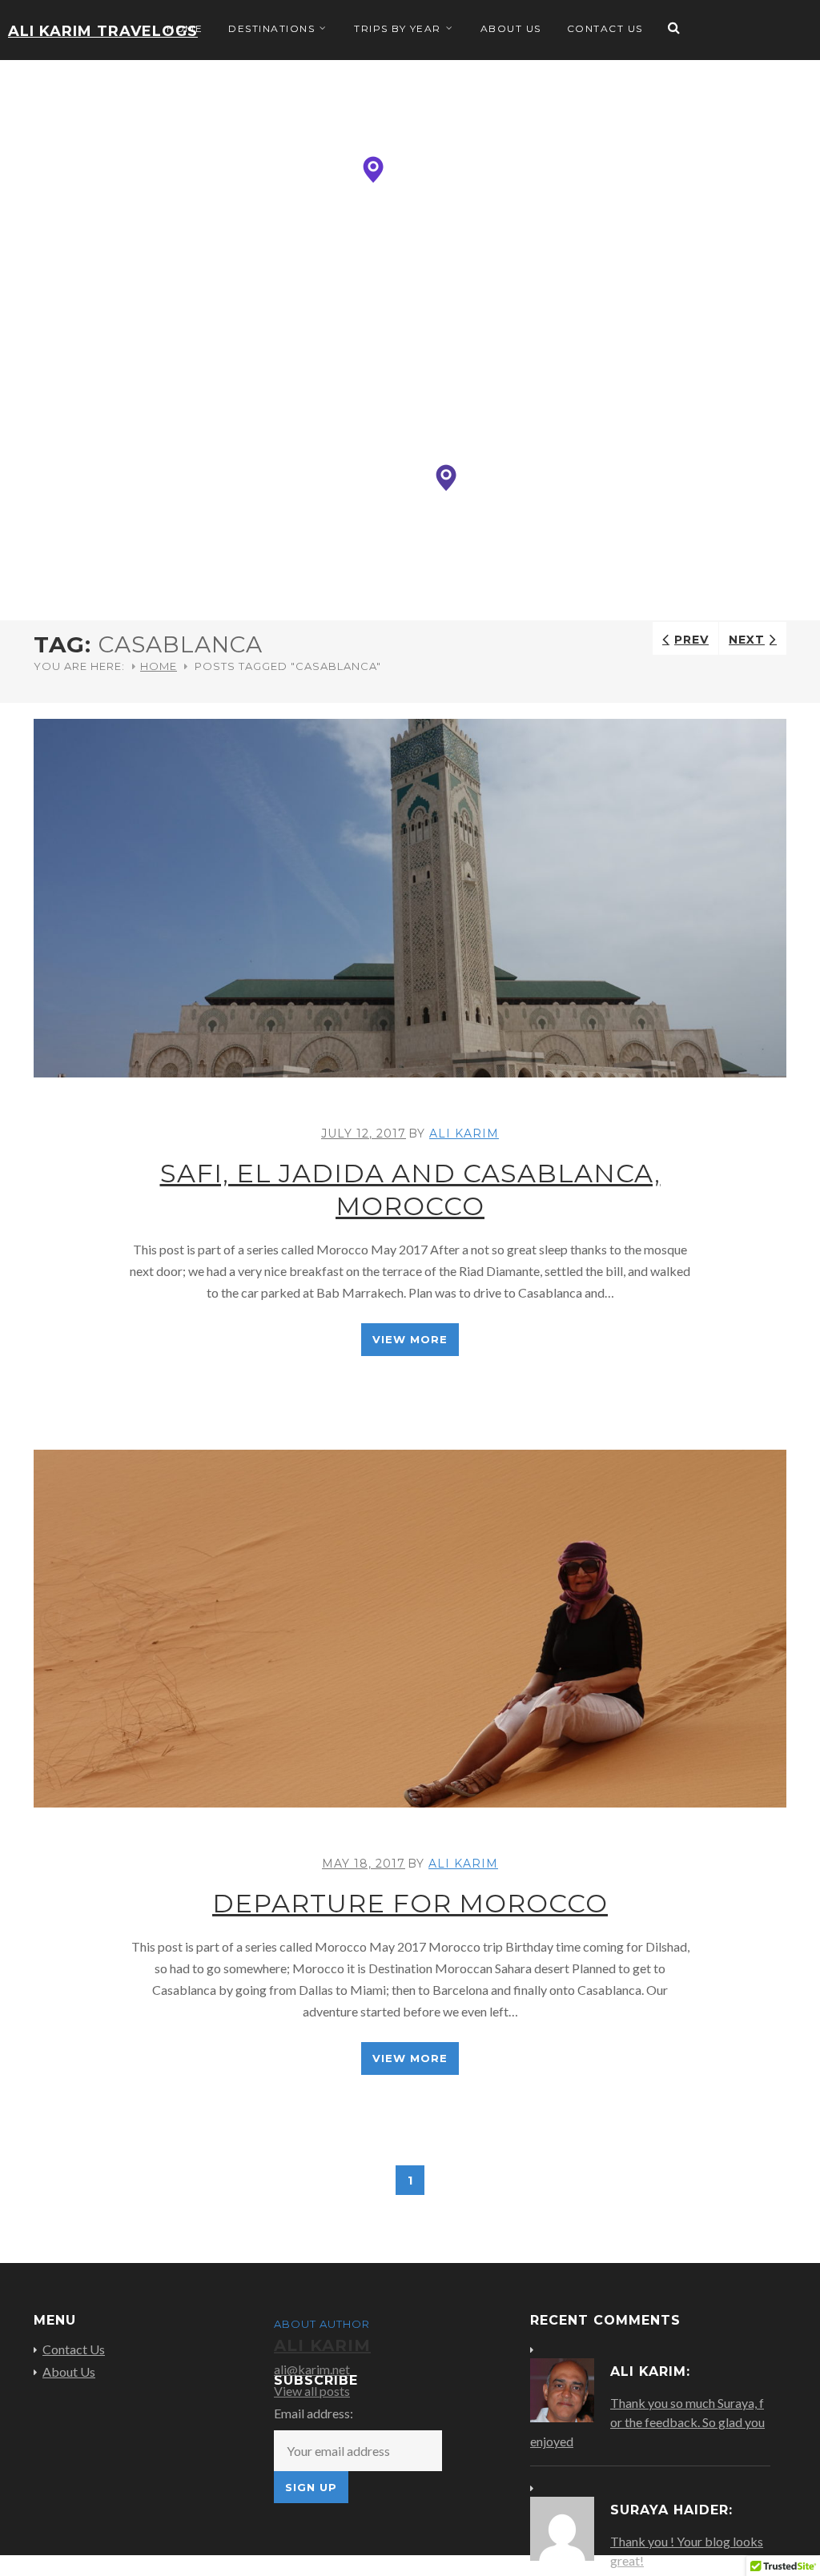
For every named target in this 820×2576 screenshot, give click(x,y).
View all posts (312, 2391)
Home (185, 28)
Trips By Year (398, 28)
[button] (374, 170)
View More (410, 1339)
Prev (691, 640)
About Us (511, 28)
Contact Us (605, 28)
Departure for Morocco (410, 1903)
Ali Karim (464, 1134)
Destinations (271, 28)
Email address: (314, 2413)
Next (747, 640)
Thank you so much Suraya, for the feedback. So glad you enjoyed (647, 2422)
